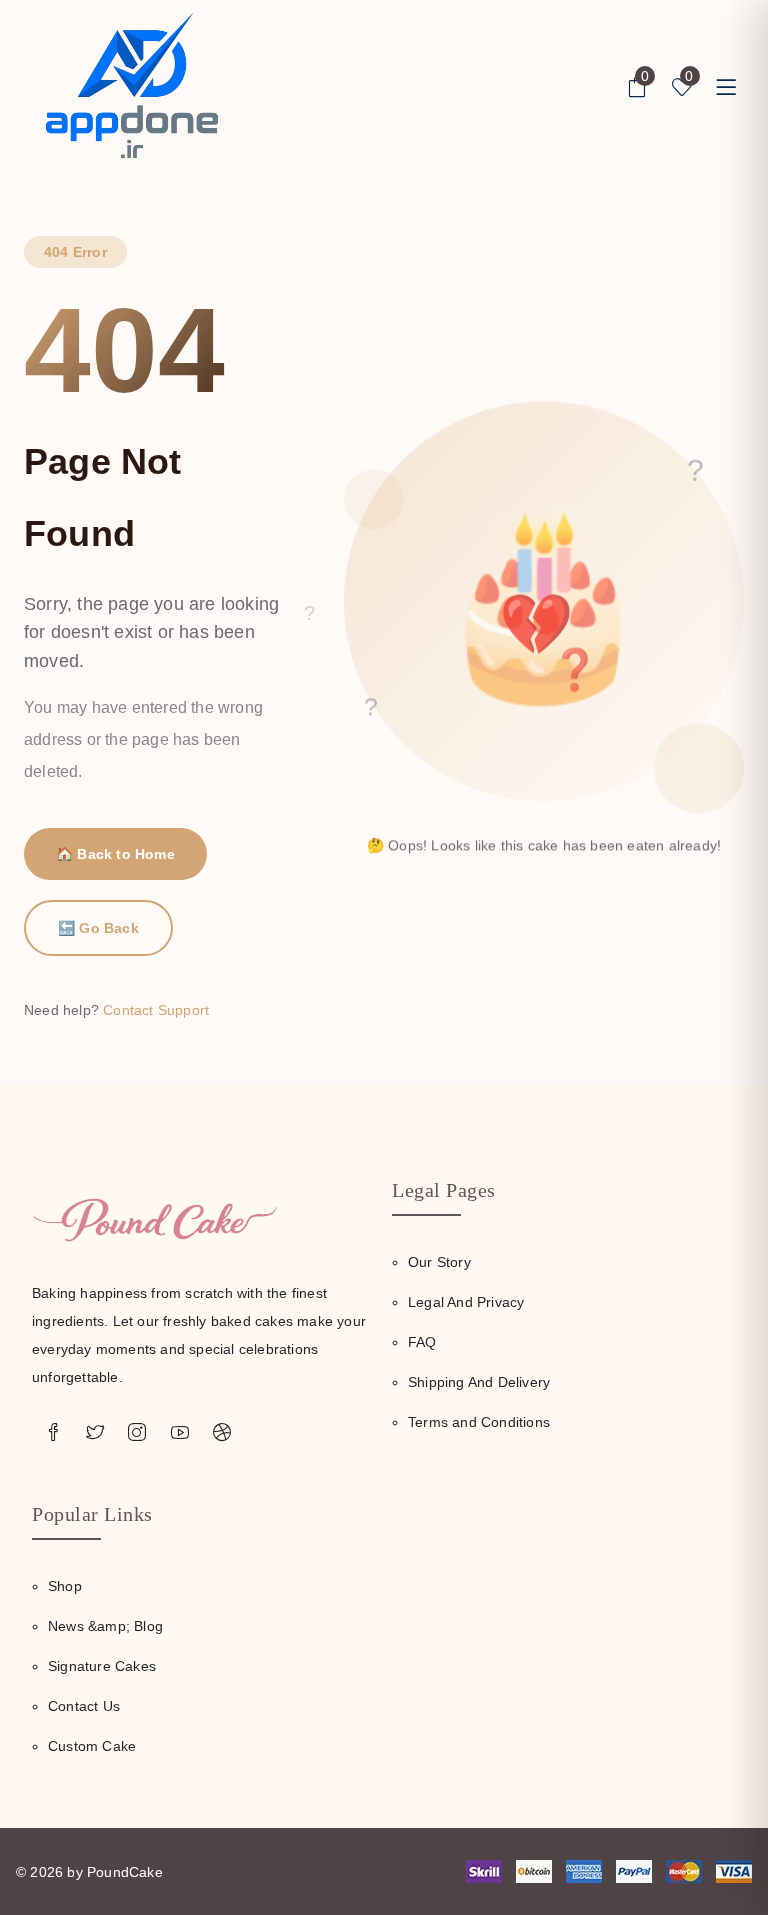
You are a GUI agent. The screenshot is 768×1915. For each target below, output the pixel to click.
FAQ (422, 1342)
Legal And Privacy (466, 1302)
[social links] (53, 1433)
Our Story (439, 1262)
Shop (65, 1586)
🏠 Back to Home (115, 854)
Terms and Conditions (479, 1422)
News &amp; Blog (105, 1626)
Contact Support (156, 1010)
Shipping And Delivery (479, 1382)
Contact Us (84, 1706)
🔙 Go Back (98, 928)
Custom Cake (92, 1746)
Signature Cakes (102, 1666)
